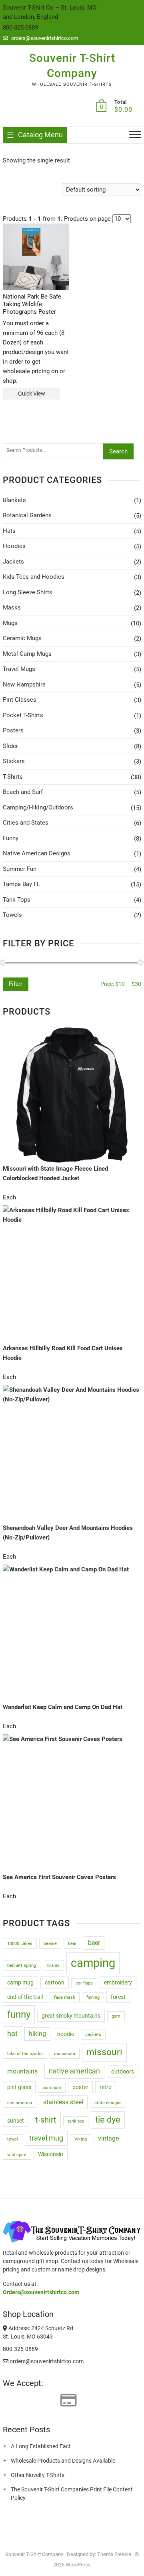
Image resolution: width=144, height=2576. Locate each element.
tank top (76, 2121)
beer (94, 1943)
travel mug (46, 2138)
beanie (50, 1944)
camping (93, 1963)
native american (74, 2071)
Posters (13, 730)
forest (118, 1997)
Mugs (10, 623)
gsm (116, 2016)
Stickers (14, 761)
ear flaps (84, 1983)
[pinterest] (62, 2537)
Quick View (32, 394)
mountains (22, 2071)
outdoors (123, 2071)
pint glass (19, 2087)
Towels (12, 915)
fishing (93, 1997)
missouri (104, 2052)
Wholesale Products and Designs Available (63, 2461)
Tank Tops (17, 900)
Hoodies (14, 546)
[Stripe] (52, 2401)
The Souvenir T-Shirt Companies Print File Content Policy (72, 2494)
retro (106, 2087)
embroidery (118, 1982)
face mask (65, 1997)
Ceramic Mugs (22, 638)
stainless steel (63, 2102)
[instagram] (78, 2537)
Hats (9, 531)
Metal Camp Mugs (27, 654)
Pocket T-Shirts (23, 715)
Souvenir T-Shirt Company (72, 66)
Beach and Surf (23, 792)
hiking (37, 2034)
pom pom (52, 2088)
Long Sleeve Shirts (28, 592)
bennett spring (22, 1966)
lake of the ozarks (25, 2054)
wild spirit (17, 2155)
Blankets (14, 500)
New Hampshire (24, 685)
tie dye (108, 2120)
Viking (81, 2139)
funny (19, 2014)
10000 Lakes (20, 1944)
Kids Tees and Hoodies (34, 577)
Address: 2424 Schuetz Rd (40, 2328)
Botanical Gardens (27, 515)
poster (80, 2087)
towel (13, 2139)
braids (53, 1966)
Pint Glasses (20, 700)
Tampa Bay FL (21, 884)
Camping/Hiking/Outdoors (38, 807)
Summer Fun (20, 869)
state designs (108, 2103)
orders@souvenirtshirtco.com (44, 38)
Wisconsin (51, 2154)
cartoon (55, 1982)
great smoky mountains (71, 2016)
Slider (10, 746)
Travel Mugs (19, 669)
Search (118, 451)
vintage (108, 2138)
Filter (16, 984)
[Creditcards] (69, 2401)
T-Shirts (13, 777)
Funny (11, 838)
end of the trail (25, 1997)
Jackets (13, 562)
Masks (12, 607)
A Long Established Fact (41, 2446)
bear (72, 1944)
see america (20, 2103)
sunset (16, 2121)
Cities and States (26, 823)
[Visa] (23, 2401)
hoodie (66, 2034)
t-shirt (46, 2120)
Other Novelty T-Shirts (38, 2475)
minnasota (65, 2054)
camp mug (20, 1982)
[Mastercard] (8, 2401)
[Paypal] (37, 2401)
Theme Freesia (114, 2554)
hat (12, 2034)
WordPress (78, 2565)
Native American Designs (37, 853)
